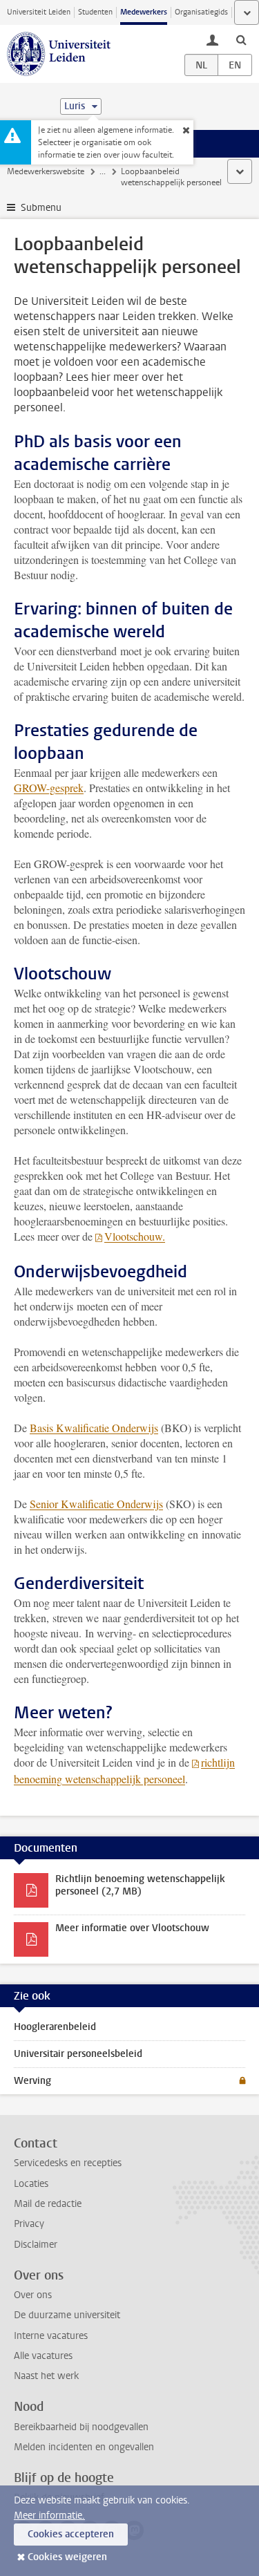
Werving (32, 2081)
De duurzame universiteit (67, 2315)
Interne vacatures (51, 2336)
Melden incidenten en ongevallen (84, 2447)
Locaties (31, 2184)
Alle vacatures (43, 2356)
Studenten (95, 12)
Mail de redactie (48, 2204)
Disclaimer (36, 2245)
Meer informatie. (49, 2516)
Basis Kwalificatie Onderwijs (94, 1428)
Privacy (29, 2224)
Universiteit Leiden (39, 12)
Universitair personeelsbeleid (78, 2054)
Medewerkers (144, 12)
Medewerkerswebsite (46, 171)
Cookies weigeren (67, 2557)
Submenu (41, 208)
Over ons (33, 2295)
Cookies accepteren (71, 2534)
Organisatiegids (201, 12)
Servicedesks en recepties (68, 2163)
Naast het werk (46, 2376)
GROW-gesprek (49, 788)
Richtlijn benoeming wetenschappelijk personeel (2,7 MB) (140, 1885)
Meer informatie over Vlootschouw (132, 1928)
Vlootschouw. (135, 1236)
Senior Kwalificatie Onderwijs (96, 1504)
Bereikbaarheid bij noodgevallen (81, 2427)
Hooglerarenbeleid (55, 2027)
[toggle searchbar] (241, 39)
